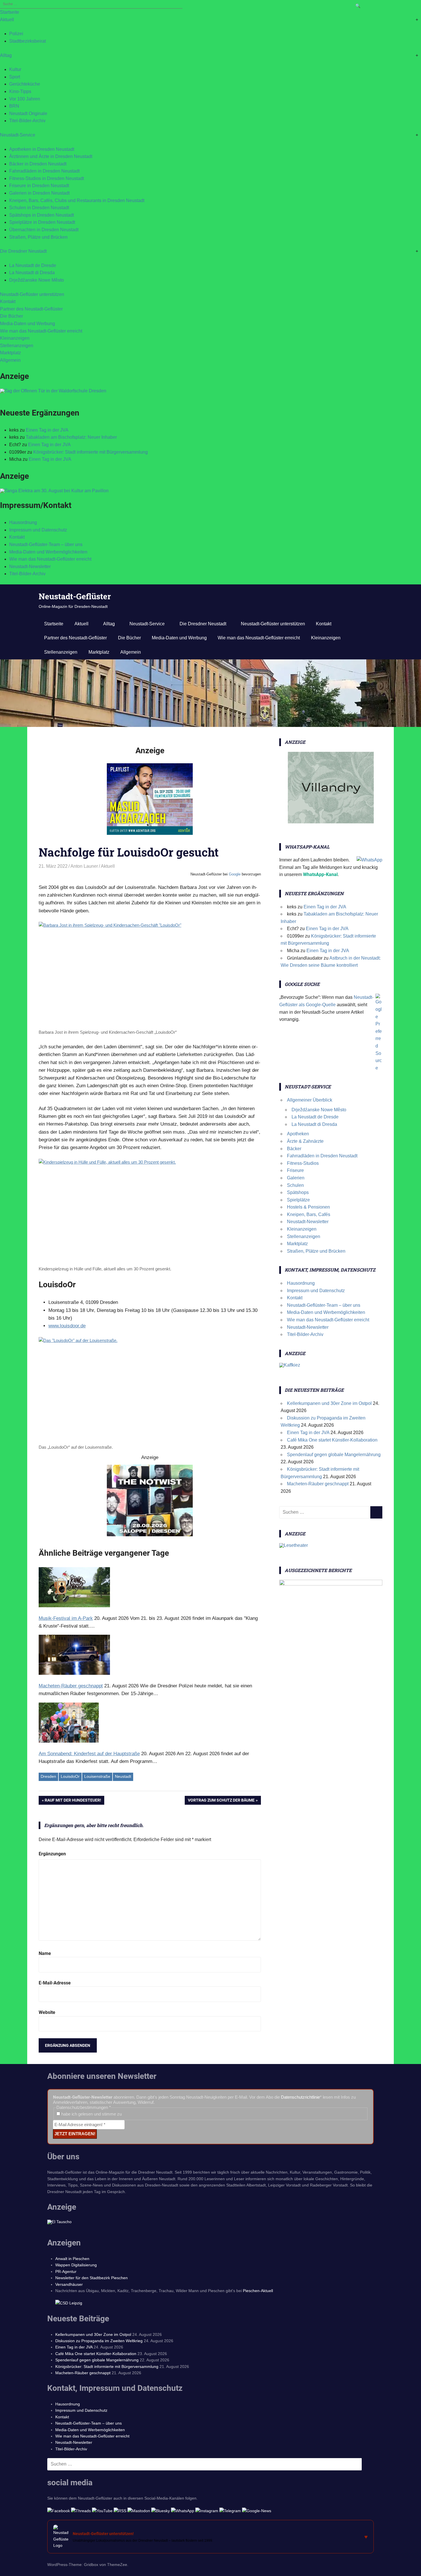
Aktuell (7, 20)
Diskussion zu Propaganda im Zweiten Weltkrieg (99, 2341)
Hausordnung (23, 522)
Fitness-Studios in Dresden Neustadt (47, 178)
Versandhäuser (69, 2284)
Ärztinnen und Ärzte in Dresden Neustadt (51, 156)
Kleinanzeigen (15, 338)
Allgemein (10, 360)
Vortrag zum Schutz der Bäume (221, 1801)
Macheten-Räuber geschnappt (318, 1484)
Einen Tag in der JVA (47, 430)
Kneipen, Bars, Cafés (309, 1214)
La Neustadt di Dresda (32, 273)
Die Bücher (11, 316)
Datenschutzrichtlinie (300, 2097)
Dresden (48, 1776)
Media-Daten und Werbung (27, 324)
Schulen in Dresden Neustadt (39, 208)
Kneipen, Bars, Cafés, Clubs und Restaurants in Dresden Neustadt (77, 200)
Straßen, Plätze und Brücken (38, 237)
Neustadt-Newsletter (30, 567)
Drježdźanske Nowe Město (37, 280)
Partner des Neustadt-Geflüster (31, 309)
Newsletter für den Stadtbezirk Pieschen (92, 2278)
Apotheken (298, 1134)
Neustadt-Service (18, 135)
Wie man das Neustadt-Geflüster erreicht (41, 331)
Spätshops (298, 1192)
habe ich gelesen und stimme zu (91, 2114)
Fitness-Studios (303, 1163)
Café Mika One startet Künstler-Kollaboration (332, 1440)
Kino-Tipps (20, 91)
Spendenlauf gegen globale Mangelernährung (334, 1455)
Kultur (15, 69)
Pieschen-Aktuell (258, 2291)
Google (235, 874)
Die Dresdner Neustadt (23, 251)
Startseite (10, 12)
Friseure (295, 1170)
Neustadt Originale (28, 113)
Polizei (16, 34)
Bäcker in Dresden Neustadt (38, 164)
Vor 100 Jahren (25, 99)
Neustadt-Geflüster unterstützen (32, 294)
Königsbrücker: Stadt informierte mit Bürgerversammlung (91, 452)
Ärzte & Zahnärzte (305, 1141)
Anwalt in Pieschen (72, 2259)
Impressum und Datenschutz (38, 530)
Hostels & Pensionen (308, 1207)
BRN (14, 106)
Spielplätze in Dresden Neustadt (42, 222)
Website (47, 2012)
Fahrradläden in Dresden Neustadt (44, 171)
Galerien (296, 1178)
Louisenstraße (97, 1776)
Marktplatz (10, 353)
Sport (15, 77)
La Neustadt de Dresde (33, 265)
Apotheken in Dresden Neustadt (42, 149)
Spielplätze (298, 1200)
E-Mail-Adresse (55, 1983)
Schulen (295, 1185)
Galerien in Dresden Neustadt (39, 193)
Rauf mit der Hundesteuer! (73, 1801)
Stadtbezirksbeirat (27, 41)
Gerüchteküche (25, 84)
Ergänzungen (52, 1854)
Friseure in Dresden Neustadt (39, 186)
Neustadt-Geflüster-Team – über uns (46, 544)
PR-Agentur (66, 2271)
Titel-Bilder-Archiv (27, 121)
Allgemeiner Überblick (310, 1100)
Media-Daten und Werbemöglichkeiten (48, 552)
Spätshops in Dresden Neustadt (42, 215)
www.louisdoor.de (67, 1326)
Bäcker (294, 1149)
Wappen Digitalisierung (76, 2265)
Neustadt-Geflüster (75, 596)
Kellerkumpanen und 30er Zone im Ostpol (329, 1403)
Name (45, 1953)
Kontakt (8, 302)
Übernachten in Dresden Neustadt (44, 230)
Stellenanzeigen (17, 346)
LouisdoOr (70, 1776)
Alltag (6, 55)
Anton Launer (84, 866)
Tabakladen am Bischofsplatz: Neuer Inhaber (71, 437)
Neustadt (123, 1776)
